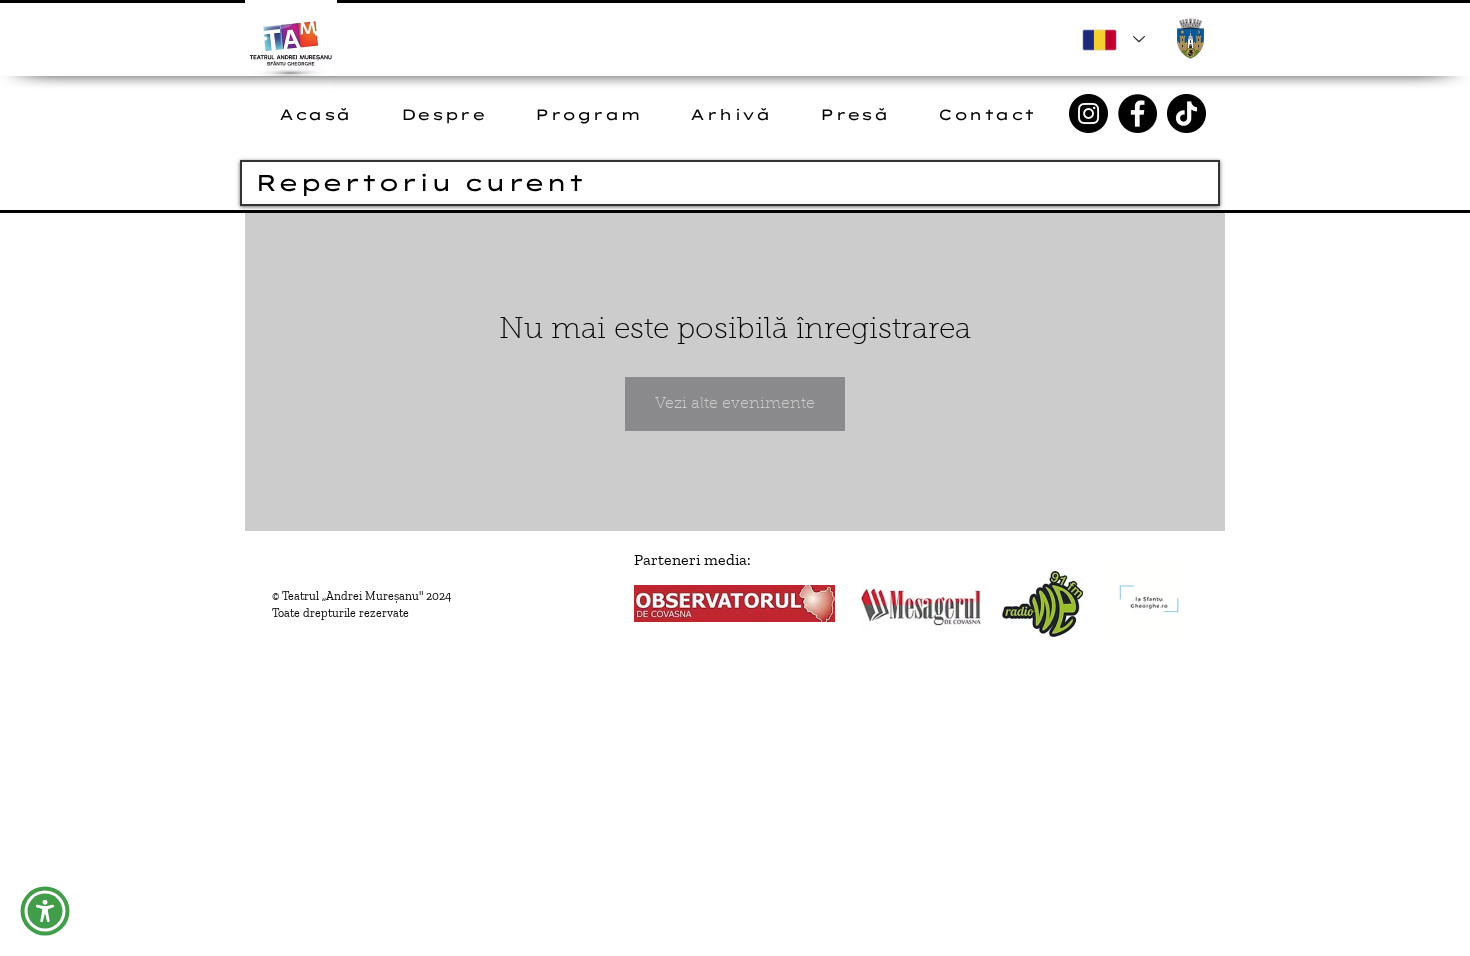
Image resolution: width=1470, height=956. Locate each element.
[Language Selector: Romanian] (1113, 39)
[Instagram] (1088, 113)
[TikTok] (1186, 113)
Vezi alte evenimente (735, 404)
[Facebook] (1137, 113)
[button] (45, 911)
